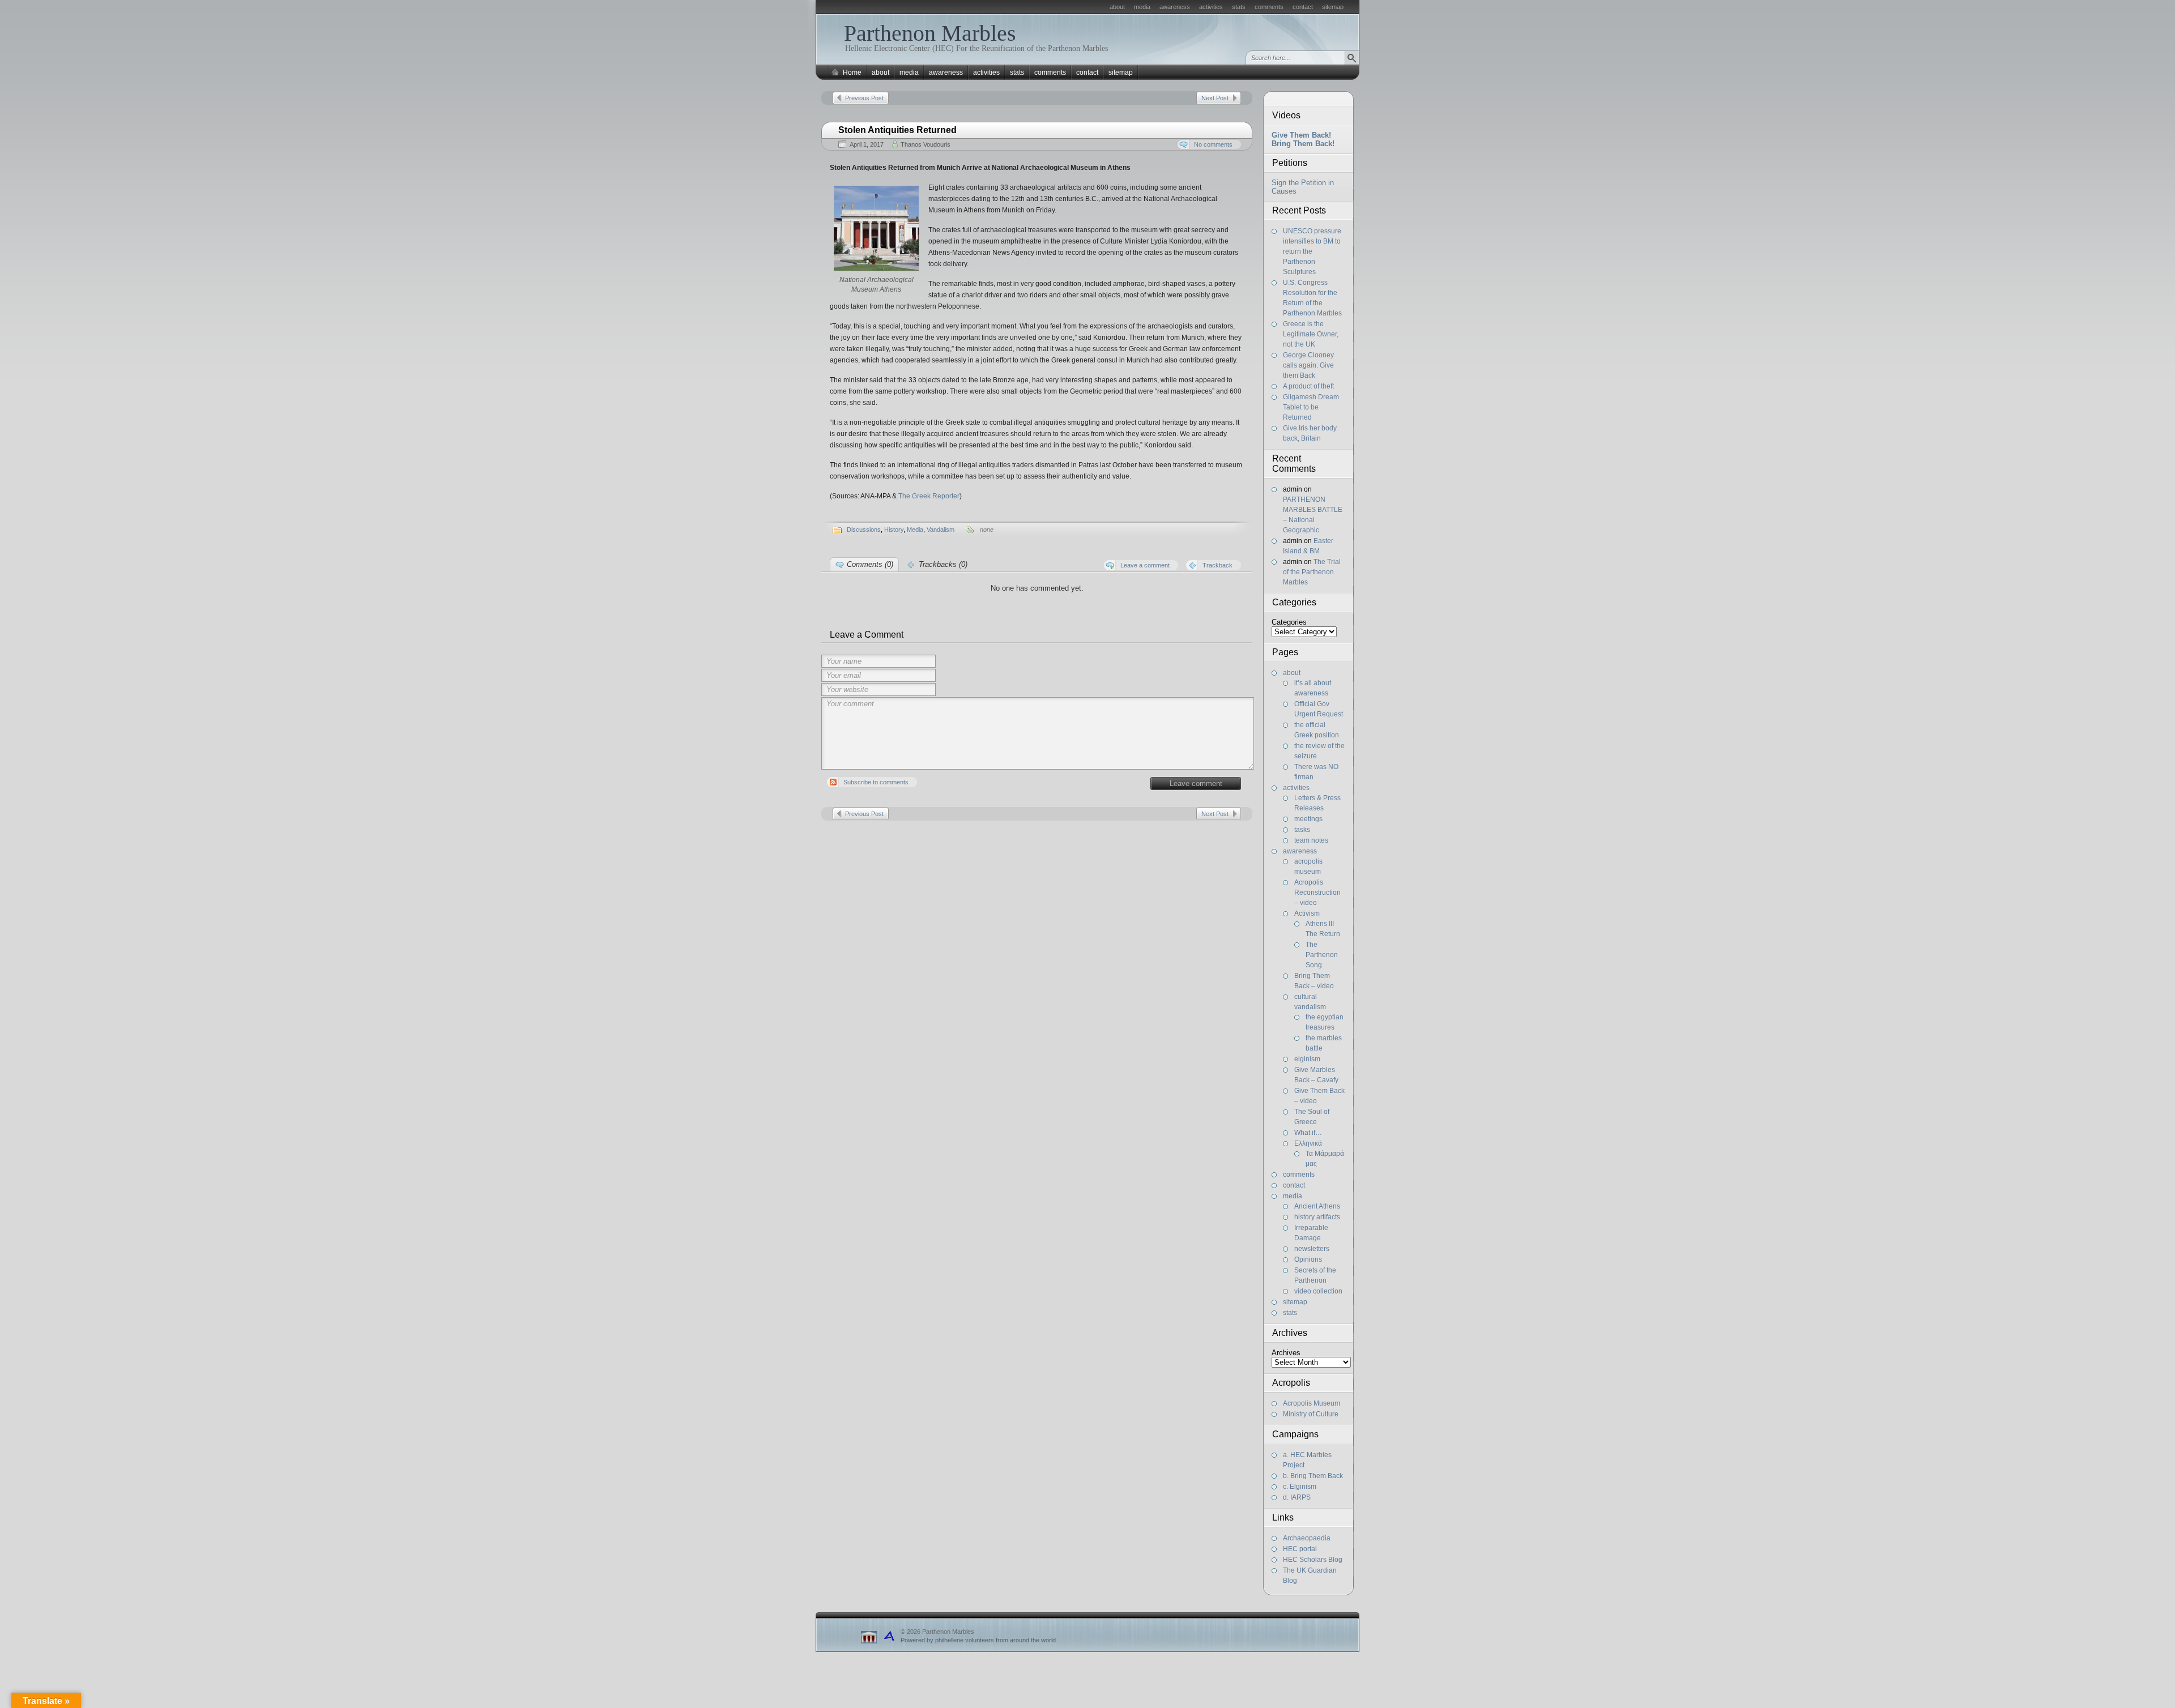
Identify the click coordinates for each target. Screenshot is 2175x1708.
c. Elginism (1300, 1487)
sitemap (1333, 7)
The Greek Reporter (929, 496)
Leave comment (1196, 783)
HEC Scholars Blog (1313, 1560)
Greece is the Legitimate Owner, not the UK (1311, 334)
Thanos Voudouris (926, 144)
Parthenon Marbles (930, 33)
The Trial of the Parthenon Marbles (1312, 572)
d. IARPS (1297, 1497)
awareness (1175, 7)
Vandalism (941, 530)
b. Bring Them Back (1313, 1476)
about (1117, 7)
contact (1303, 7)
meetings (1308, 819)
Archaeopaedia (1307, 1538)
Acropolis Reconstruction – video (1317, 893)
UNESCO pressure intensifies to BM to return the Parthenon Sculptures (1312, 251)
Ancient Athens (1317, 1206)
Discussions (864, 530)
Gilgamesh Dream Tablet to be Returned (1311, 407)
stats (1239, 7)
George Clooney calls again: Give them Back (1308, 365)
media (1142, 7)
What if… (1308, 1133)
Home (852, 72)
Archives (1286, 1353)
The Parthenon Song (1322, 955)
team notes (1311, 840)
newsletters (1312, 1249)
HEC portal (1300, 1549)
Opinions (1308, 1259)
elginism (1307, 1059)
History (894, 530)
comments (1269, 7)
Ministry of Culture (1311, 1414)
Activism (1307, 913)
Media (915, 530)
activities (1211, 7)
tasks (1302, 830)
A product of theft (1308, 386)
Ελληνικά (1308, 1143)
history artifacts (1317, 1217)
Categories (1289, 622)
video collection (1318, 1291)
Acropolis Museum (1312, 1403)
